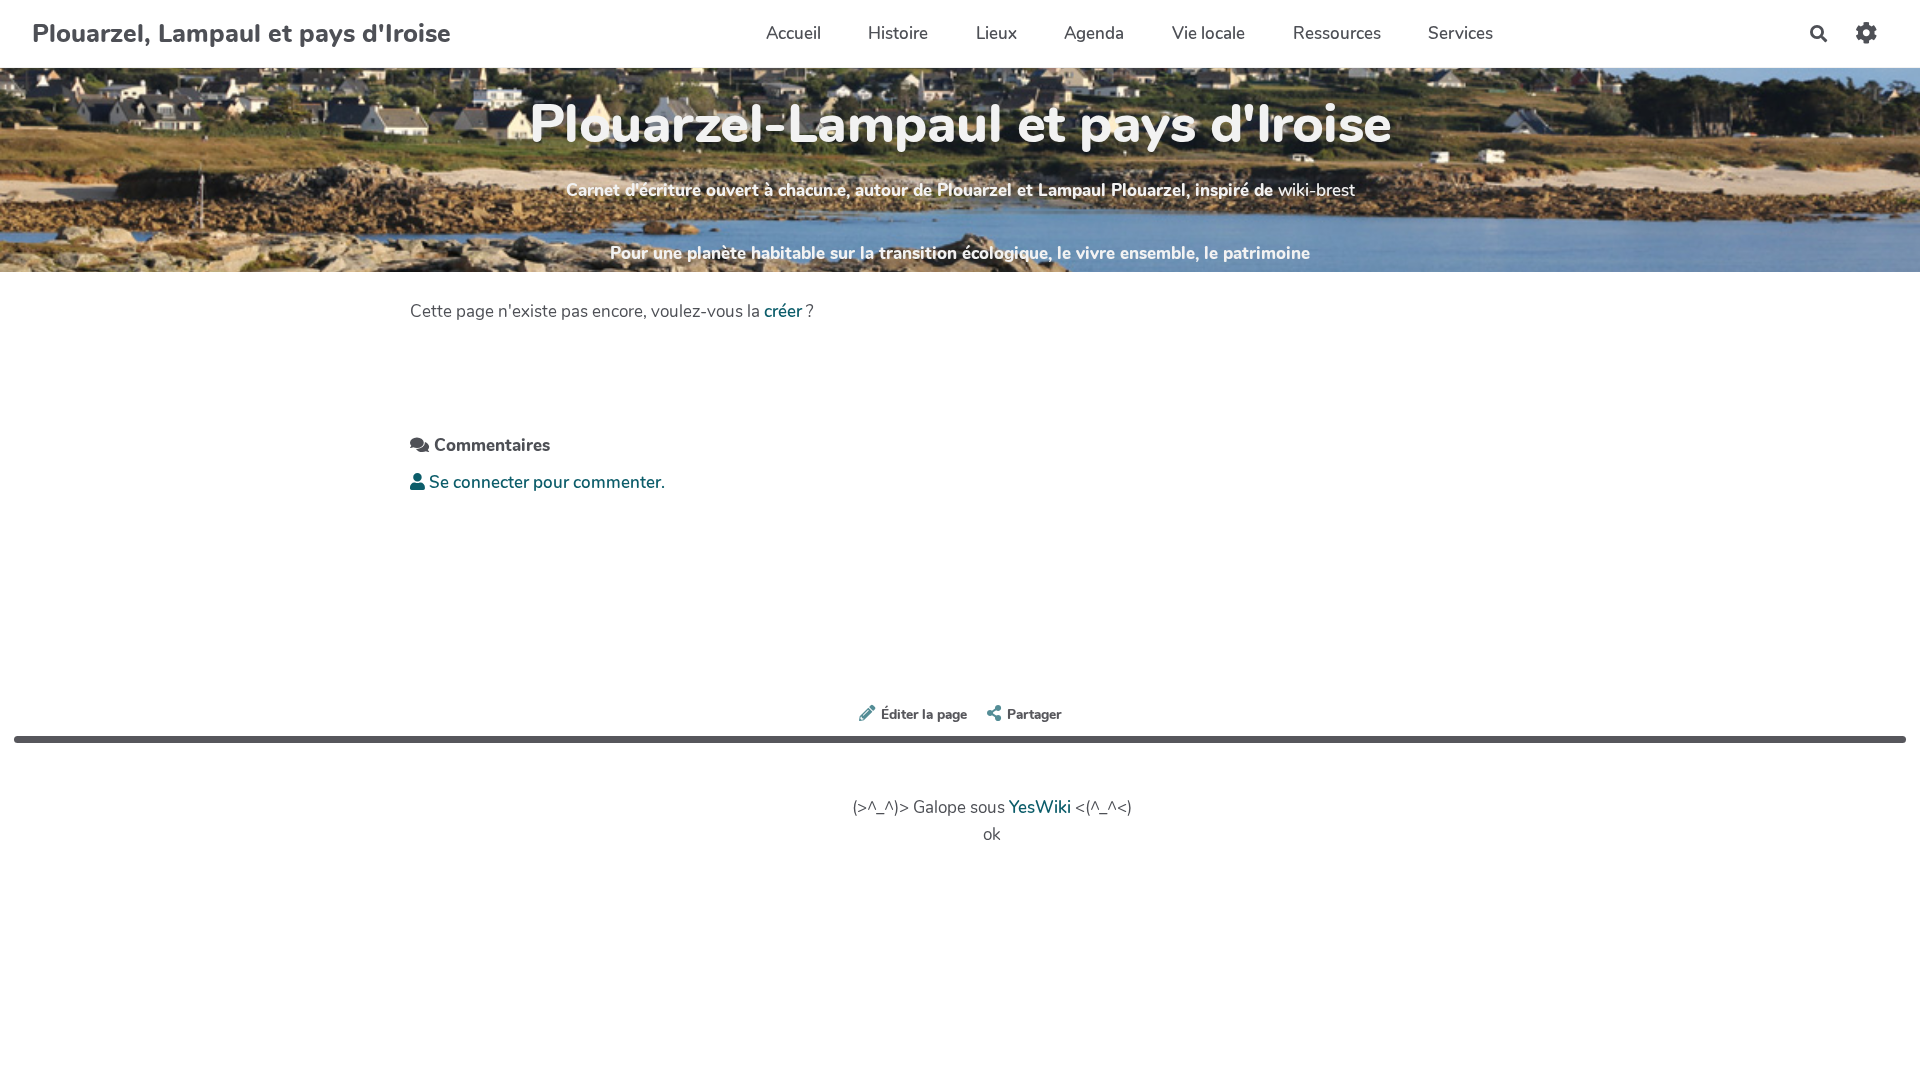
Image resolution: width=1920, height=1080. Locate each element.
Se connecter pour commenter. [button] (545, 482)
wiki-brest (1316, 190)
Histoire (898, 33)
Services (1460, 33)
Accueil (793, 33)
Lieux (996, 33)
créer (783, 311)
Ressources (1337, 33)
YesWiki (1040, 807)
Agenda (1094, 33)
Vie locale (1208, 33)
